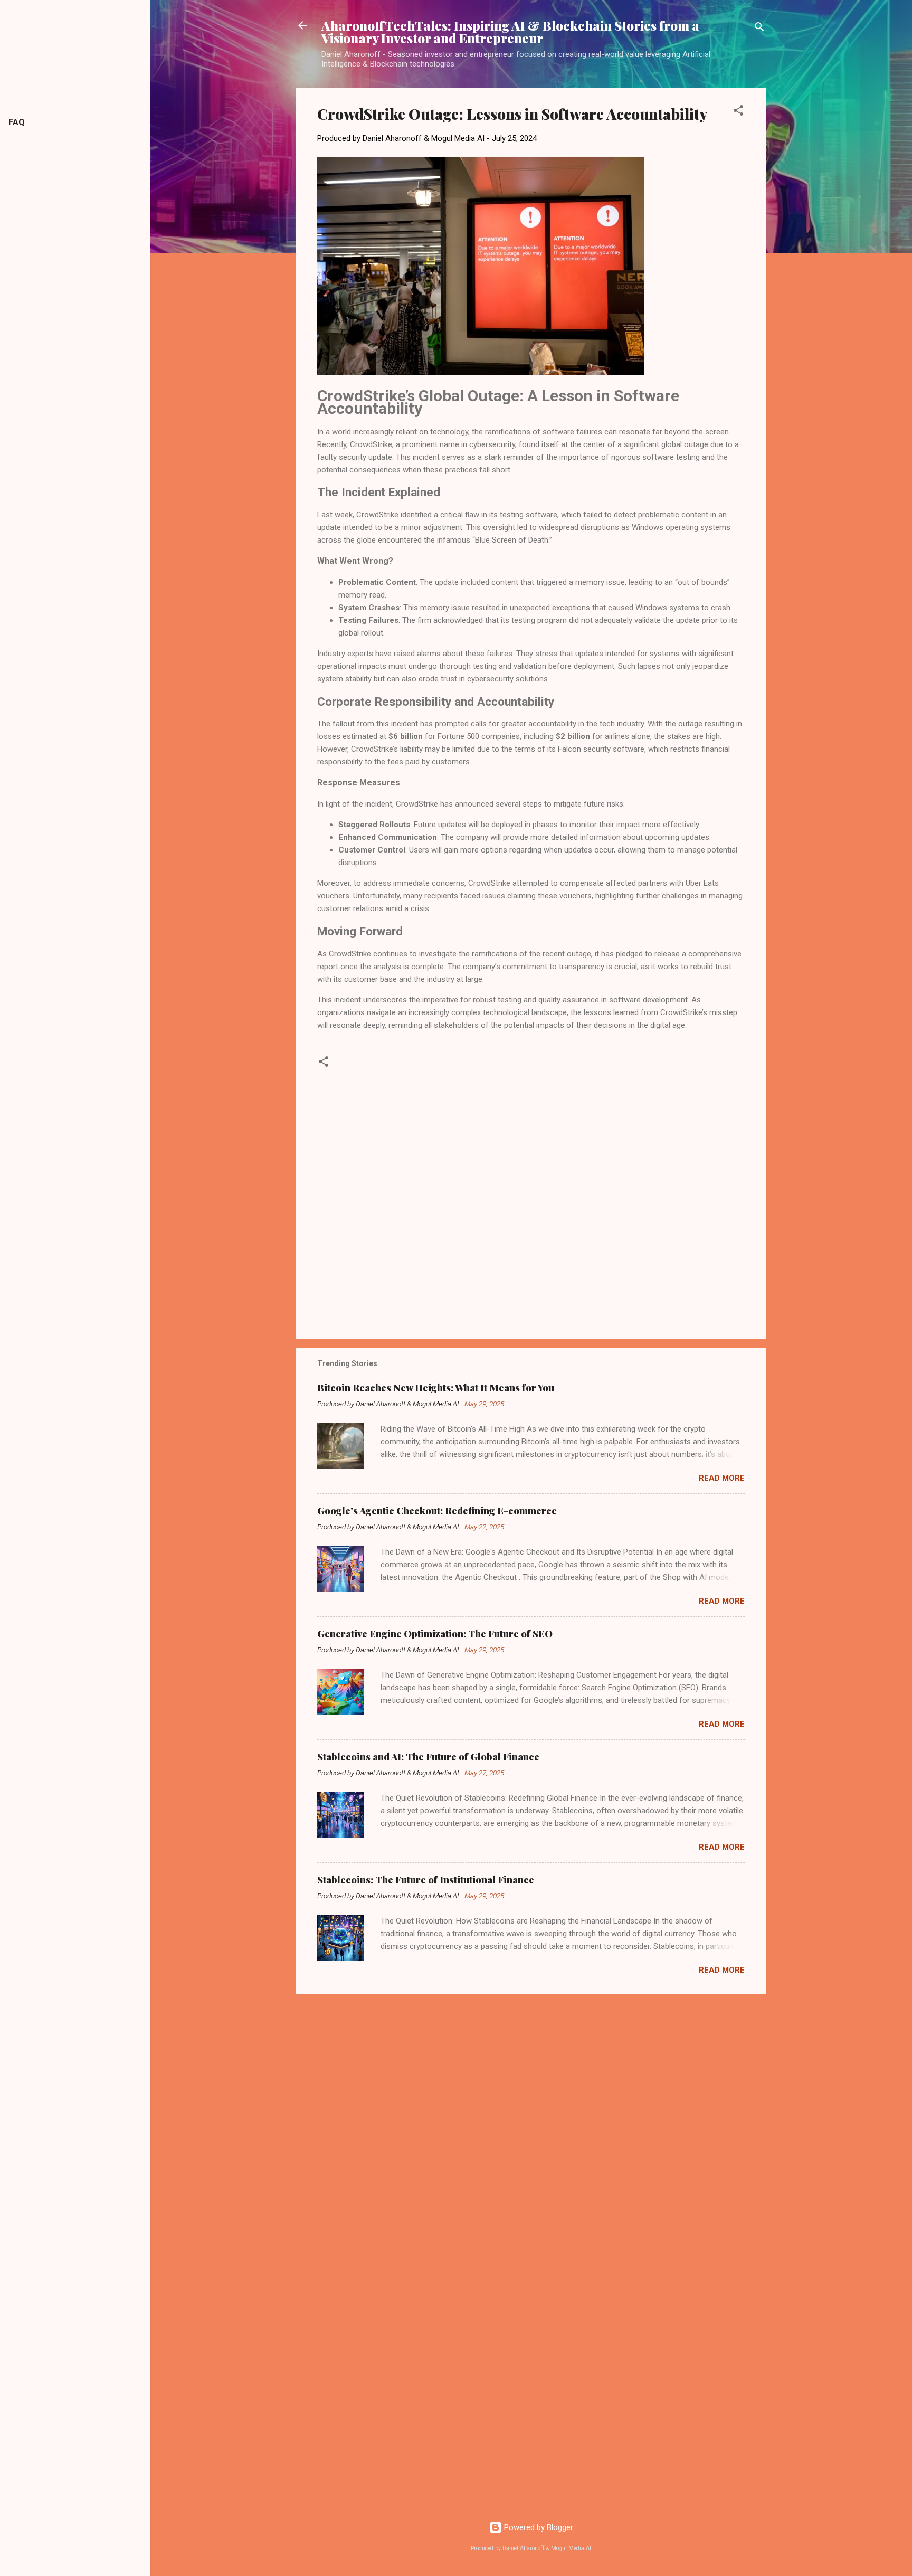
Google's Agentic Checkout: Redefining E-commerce (437, 1511)
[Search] (759, 29)
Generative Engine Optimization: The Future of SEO (435, 1634)
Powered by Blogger (538, 2527)
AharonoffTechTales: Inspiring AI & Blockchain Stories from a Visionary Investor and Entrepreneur (510, 32)
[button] (738, 112)
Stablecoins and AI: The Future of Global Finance (428, 1757)
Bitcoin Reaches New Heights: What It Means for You (436, 1388)
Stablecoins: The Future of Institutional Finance (426, 1880)
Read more (722, 1478)
